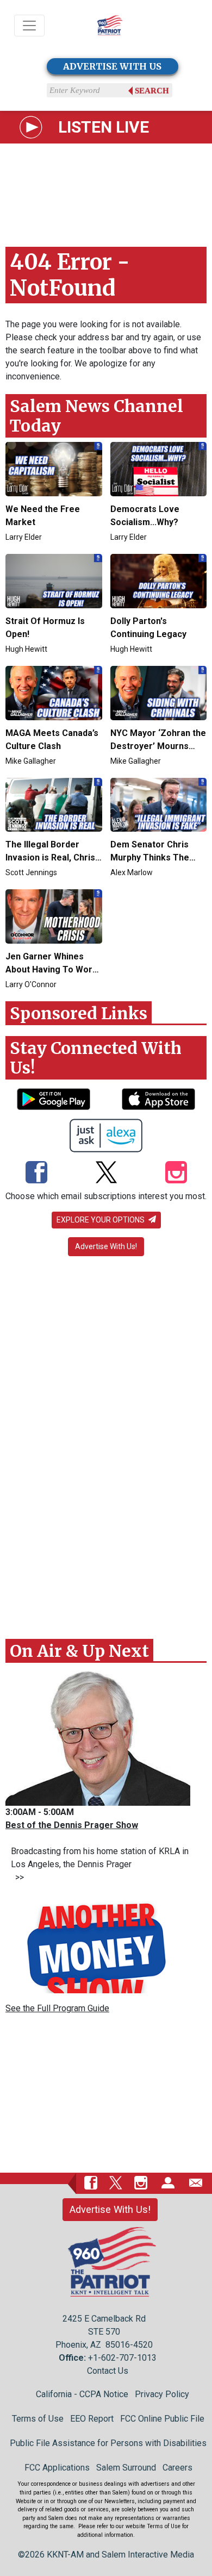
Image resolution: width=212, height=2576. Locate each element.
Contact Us (108, 2371)
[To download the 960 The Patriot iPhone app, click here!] (158, 1099)
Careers (177, 2468)
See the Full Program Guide (57, 2008)
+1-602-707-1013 (122, 2358)
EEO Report (92, 2419)
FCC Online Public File (162, 2419)
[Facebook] (36, 1173)
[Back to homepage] (110, 26)
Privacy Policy (162, 2394)
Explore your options (101, 1220)
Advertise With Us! (106, 1246)
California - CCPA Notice (82, 2394)
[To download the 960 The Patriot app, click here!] (54, 1099)
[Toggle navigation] (29, 26)
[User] (168, 2183)
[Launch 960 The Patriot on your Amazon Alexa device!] (106, 1136)
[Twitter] (106, 1173)
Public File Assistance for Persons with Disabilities (108, 2443)
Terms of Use (38, 2419)
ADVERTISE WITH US (112, 66)
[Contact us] (196, 2183)
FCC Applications (57, 2468)
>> (17, 1877)
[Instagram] (176, 1173)
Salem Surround (126, 2468)
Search (152, 91)
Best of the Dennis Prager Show (72, 1825)
